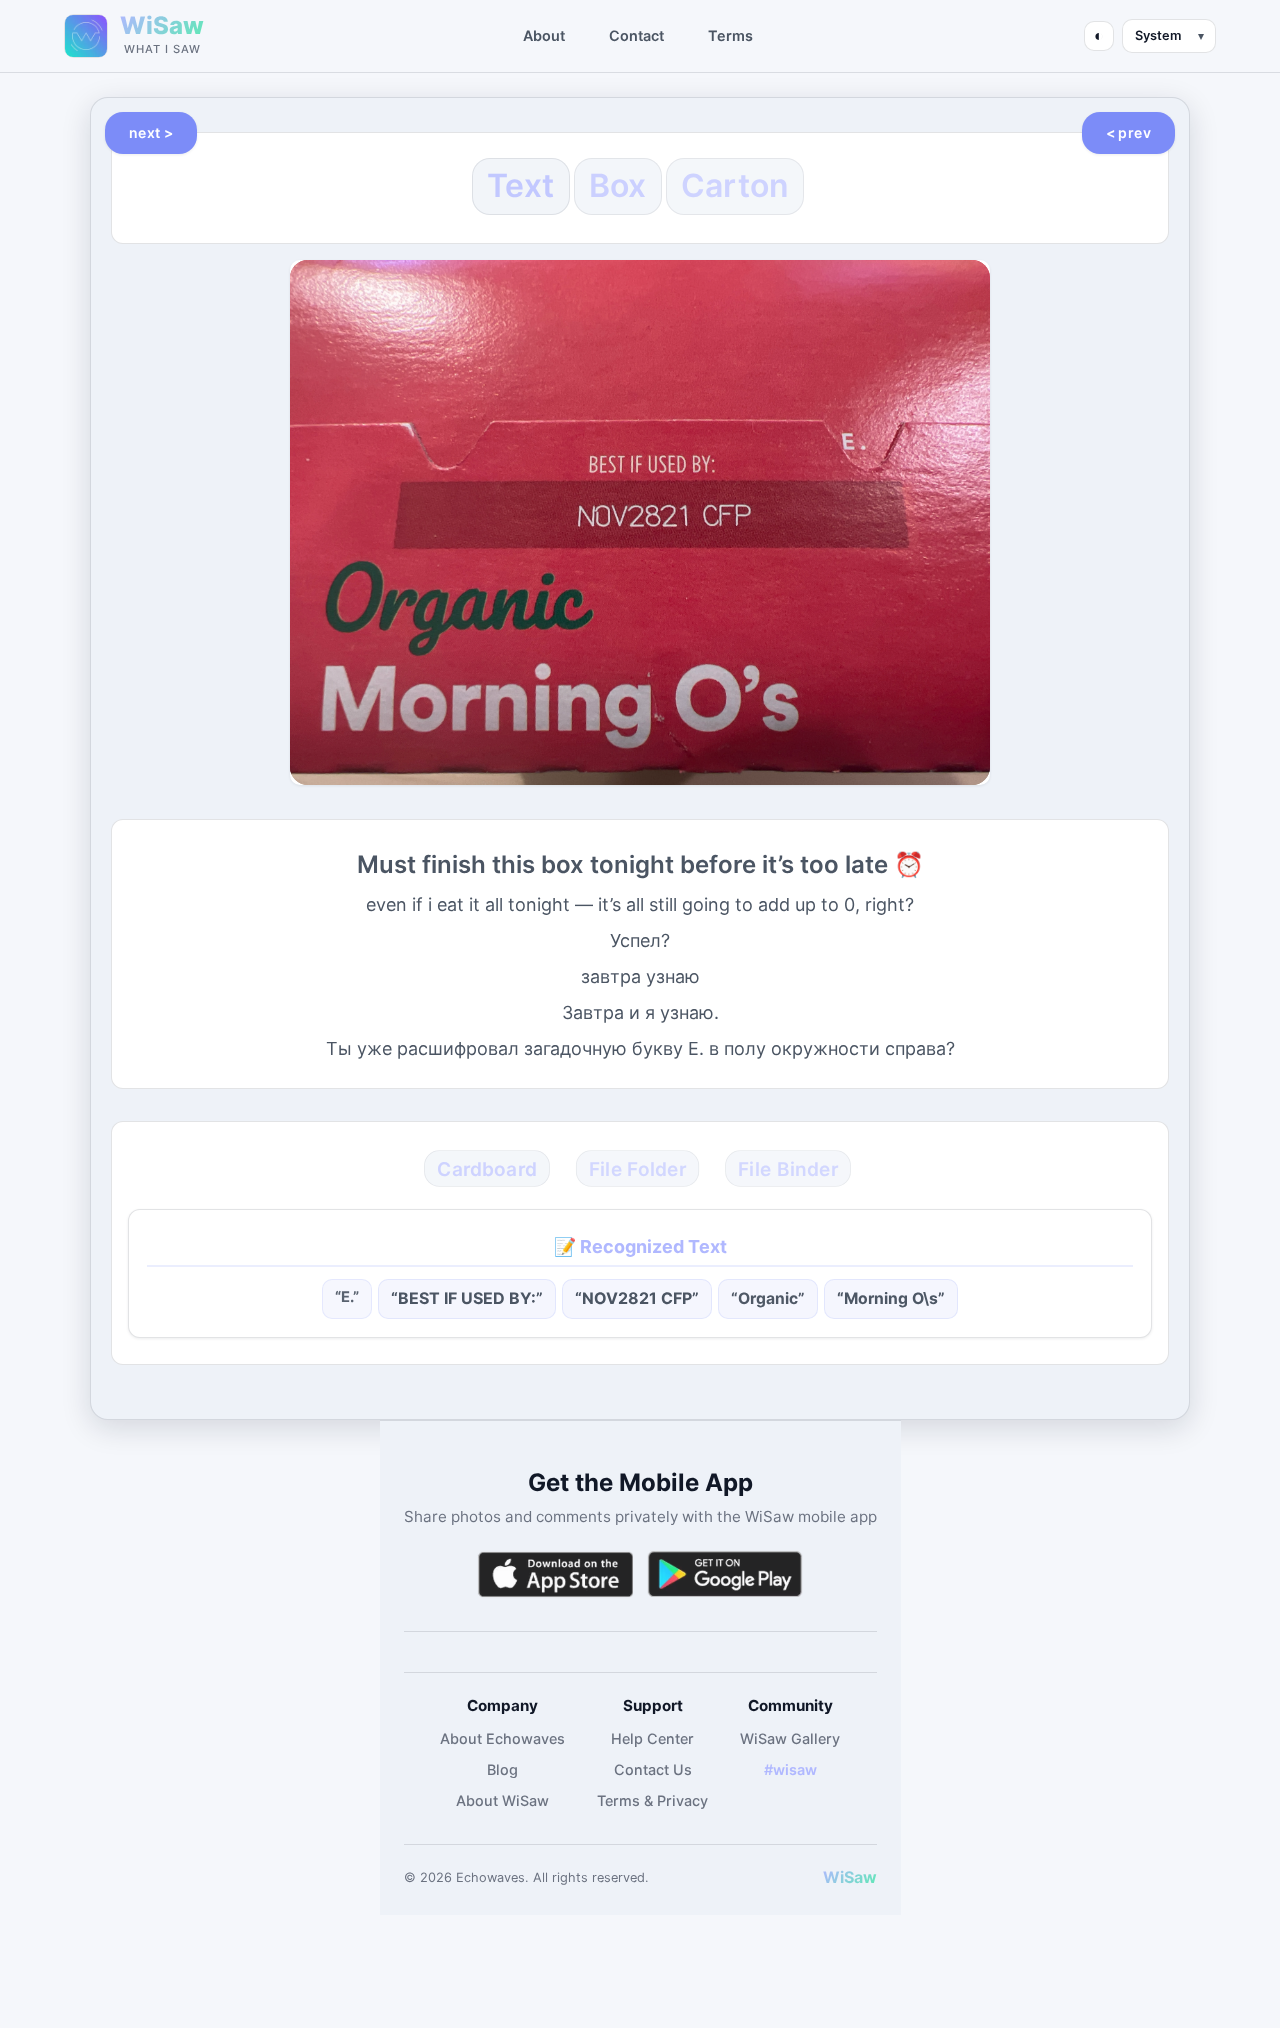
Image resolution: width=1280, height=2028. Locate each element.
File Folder (638, 1168)
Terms (730, 35)
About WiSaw (502, 1800)
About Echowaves (502, 1738)
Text (521, 185)
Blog (502, 1769)
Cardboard (487, 1168)
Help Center (652, 1738)
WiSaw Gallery (790, 1738)
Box (618, 185)
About (544, 35)
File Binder (788, 1168)
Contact (636, 35)
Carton (735, 185)
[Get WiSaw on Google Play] (725, 1574)
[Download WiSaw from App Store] (555, 1574)
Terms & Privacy (652, 1800)
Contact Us (653, 1769)
